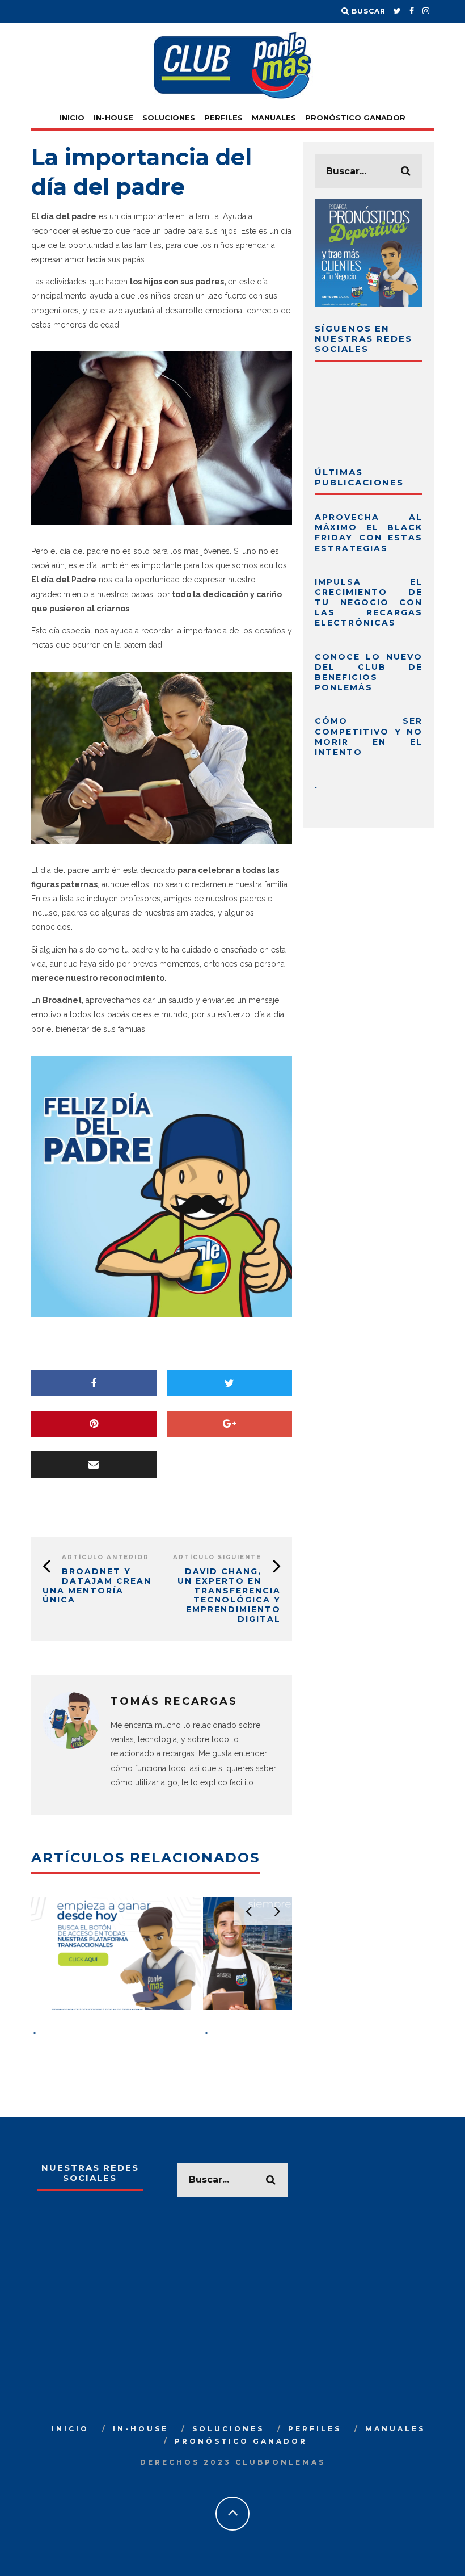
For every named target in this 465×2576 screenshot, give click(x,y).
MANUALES (274, 118)
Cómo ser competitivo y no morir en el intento (369, 737)
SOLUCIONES (169, 118)
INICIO (72, 118)
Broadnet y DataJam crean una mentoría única (97, 1585)
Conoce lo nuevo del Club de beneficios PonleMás (369, 672)
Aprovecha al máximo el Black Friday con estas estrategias (369, 533)
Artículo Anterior (105, 1557)
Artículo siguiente (217, 1557)
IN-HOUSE (113, 118)
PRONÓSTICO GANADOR (355, 118)
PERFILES (223, 118)
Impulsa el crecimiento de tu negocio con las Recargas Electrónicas (369, 603)
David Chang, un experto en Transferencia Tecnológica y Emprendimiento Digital (229, 1595)
